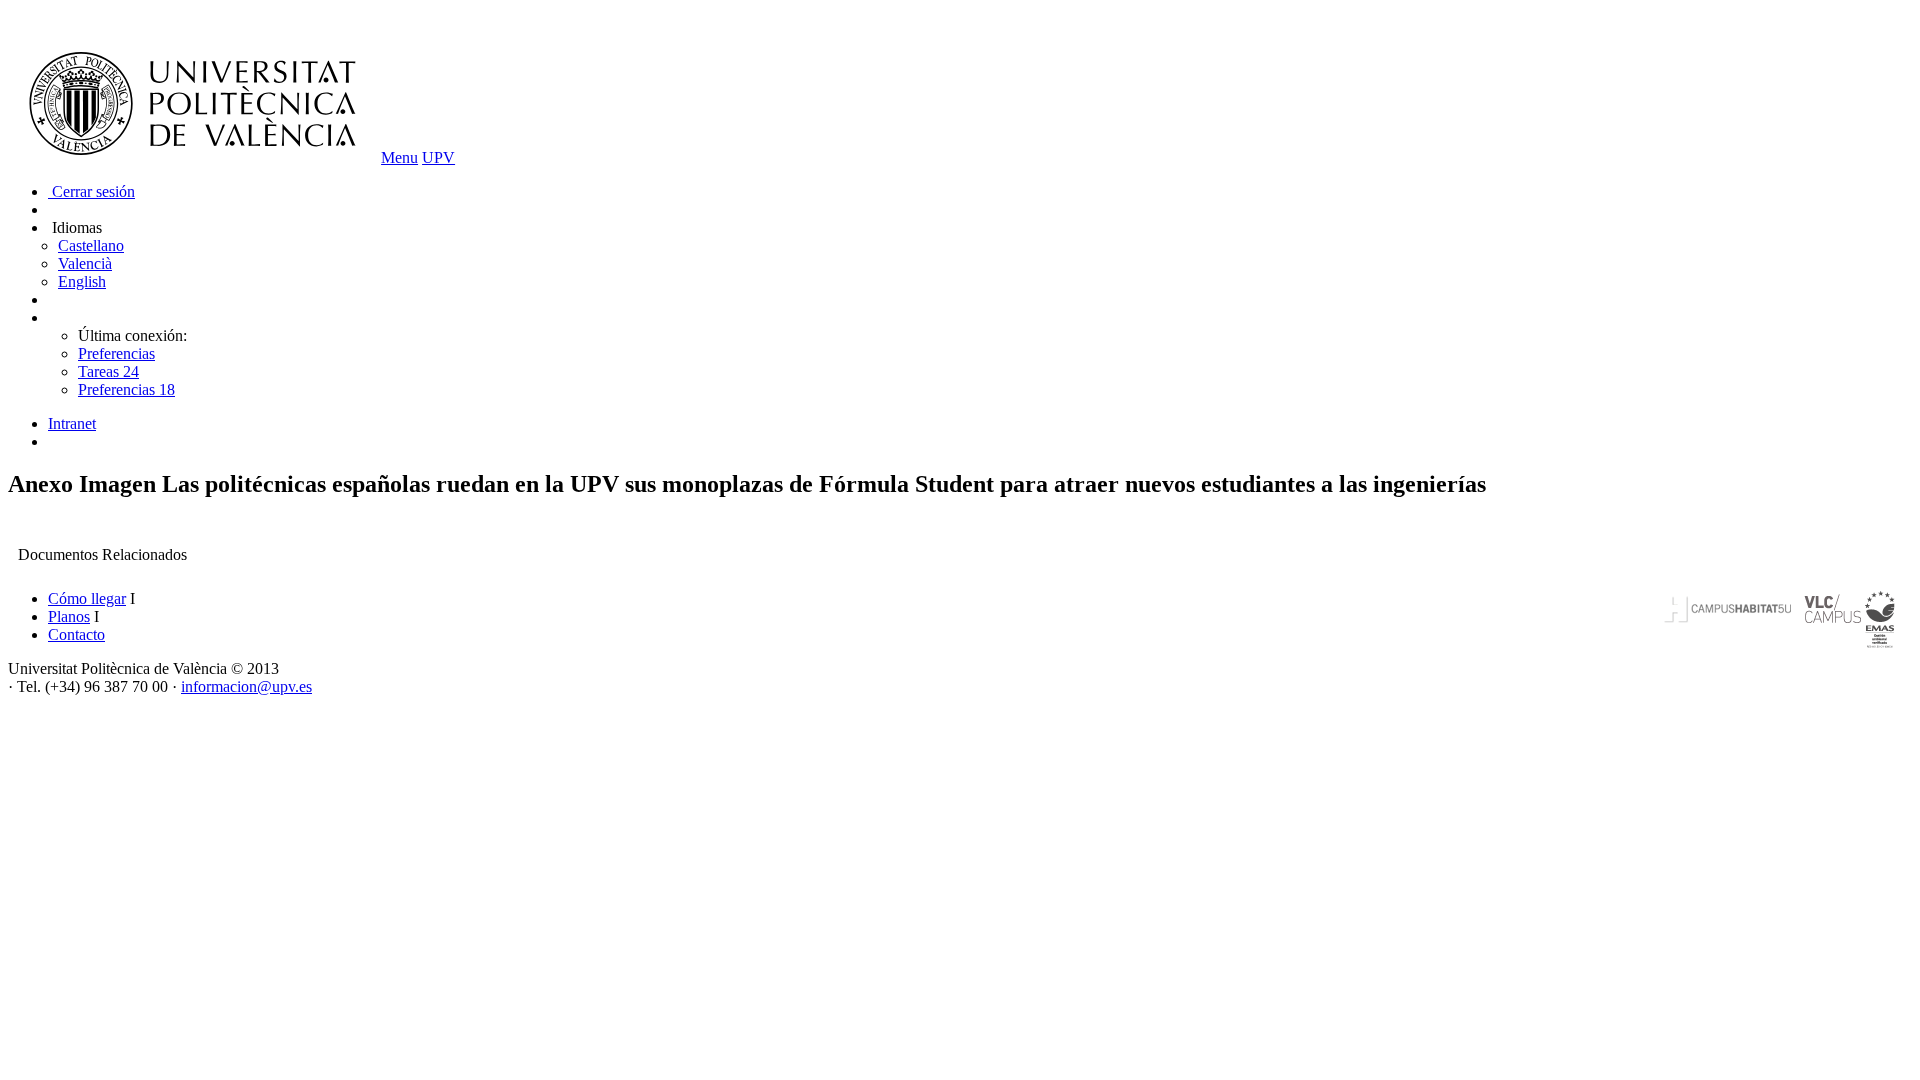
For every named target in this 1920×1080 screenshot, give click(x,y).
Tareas (108, 371)
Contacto (76, 634)
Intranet (72, 423)
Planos (69, 616)
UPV (438, 157)
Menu (399, 157)
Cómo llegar (87, 598)
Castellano (91, 245)
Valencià (85, 263)
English (82, 281)
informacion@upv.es (246, 686)
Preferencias (116, 353)
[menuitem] (980, 424)
